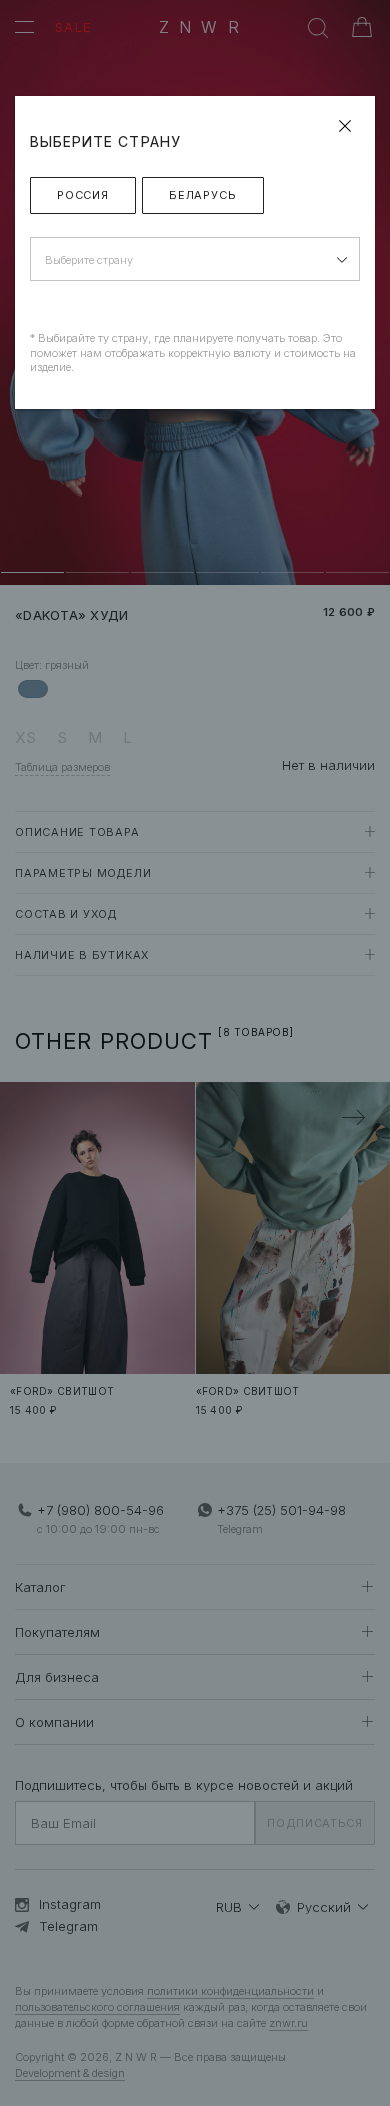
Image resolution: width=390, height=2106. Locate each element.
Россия (83, 195)
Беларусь (203, 195)
